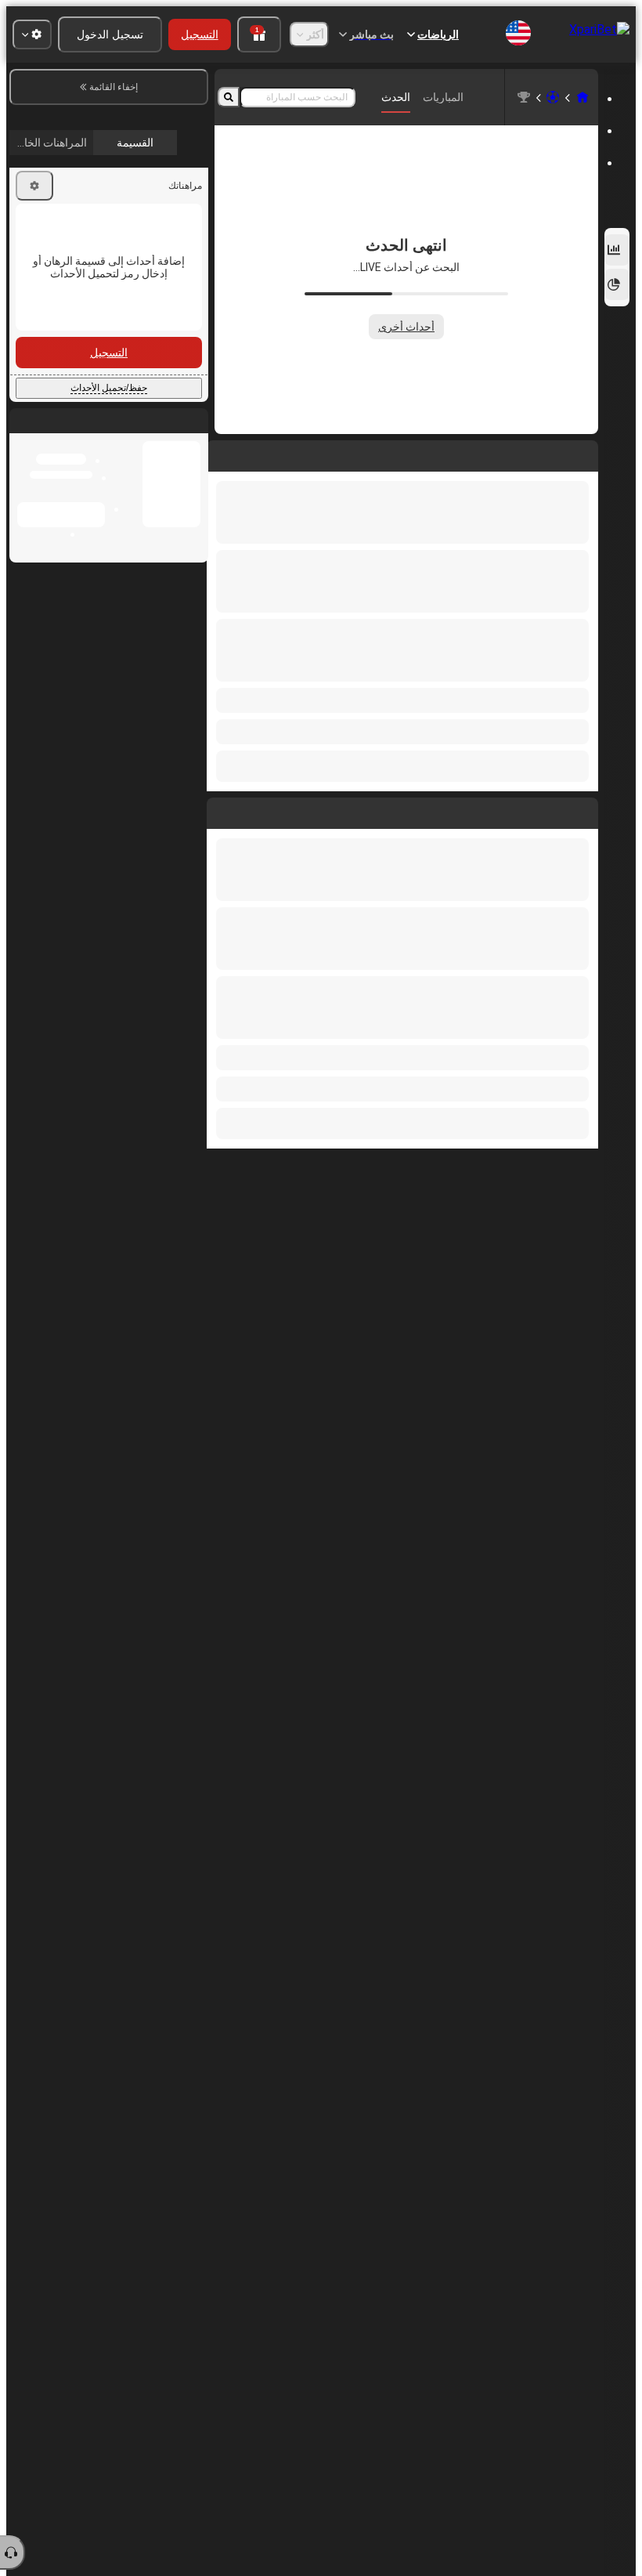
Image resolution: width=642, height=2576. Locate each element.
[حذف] (222, 810)
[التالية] (550, 810)
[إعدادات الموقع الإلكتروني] (32, 34)
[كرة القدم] (553, 97)
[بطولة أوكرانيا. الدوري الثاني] (524, 97)
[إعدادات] (34, 318)
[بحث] (229, 97)
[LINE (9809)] (582, 97)
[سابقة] (586, 810)
